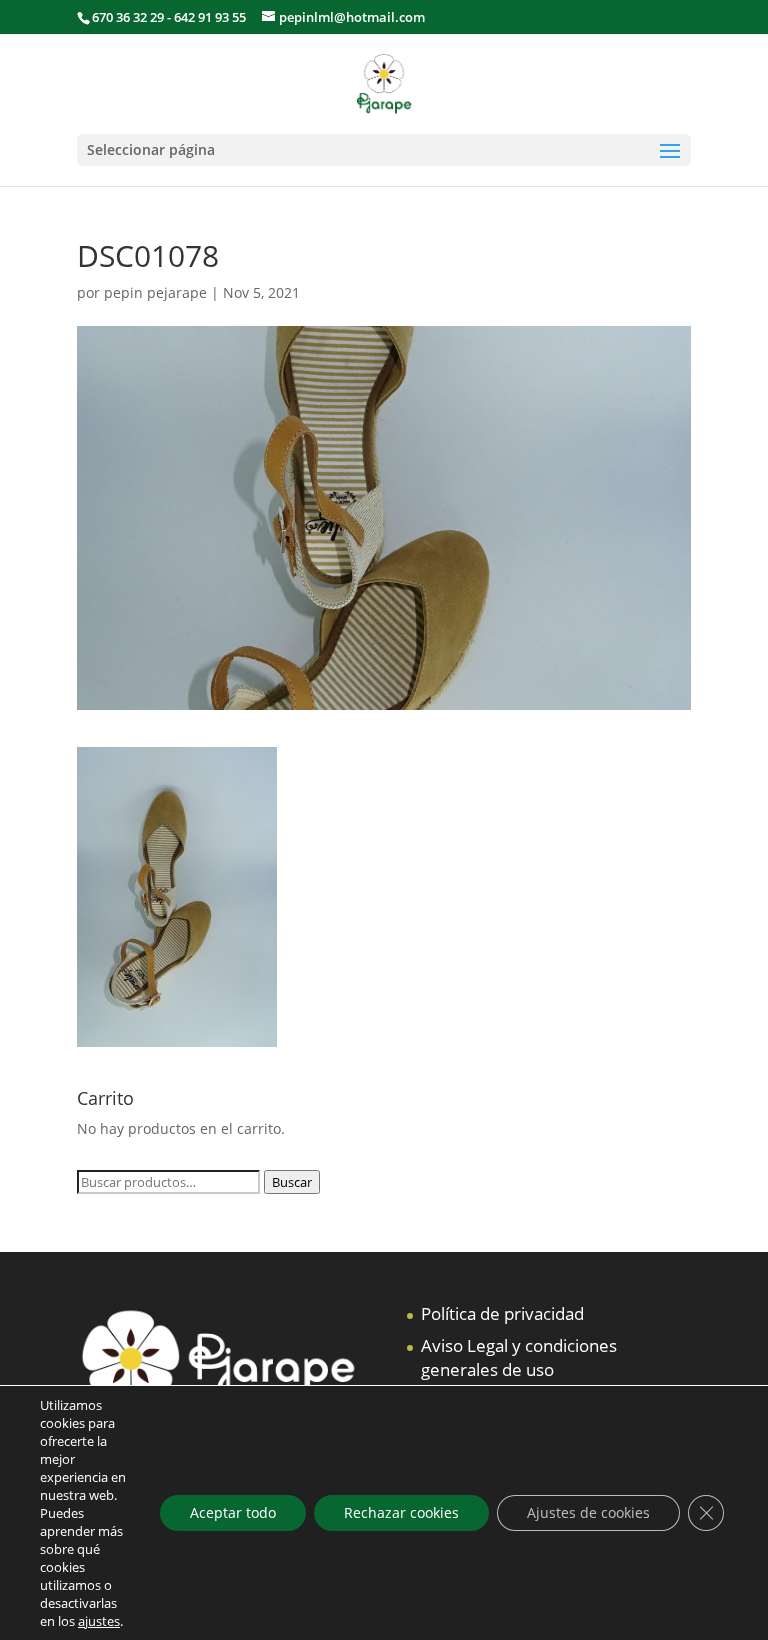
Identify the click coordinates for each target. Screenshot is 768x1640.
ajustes (99, 1621)
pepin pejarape (155, 292)
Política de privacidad (502, 1313)
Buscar (292, 1182)
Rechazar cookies (401, 1512)
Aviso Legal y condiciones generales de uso (519, 1357)
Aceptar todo (233, 1512)
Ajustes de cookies (588, 1512)
